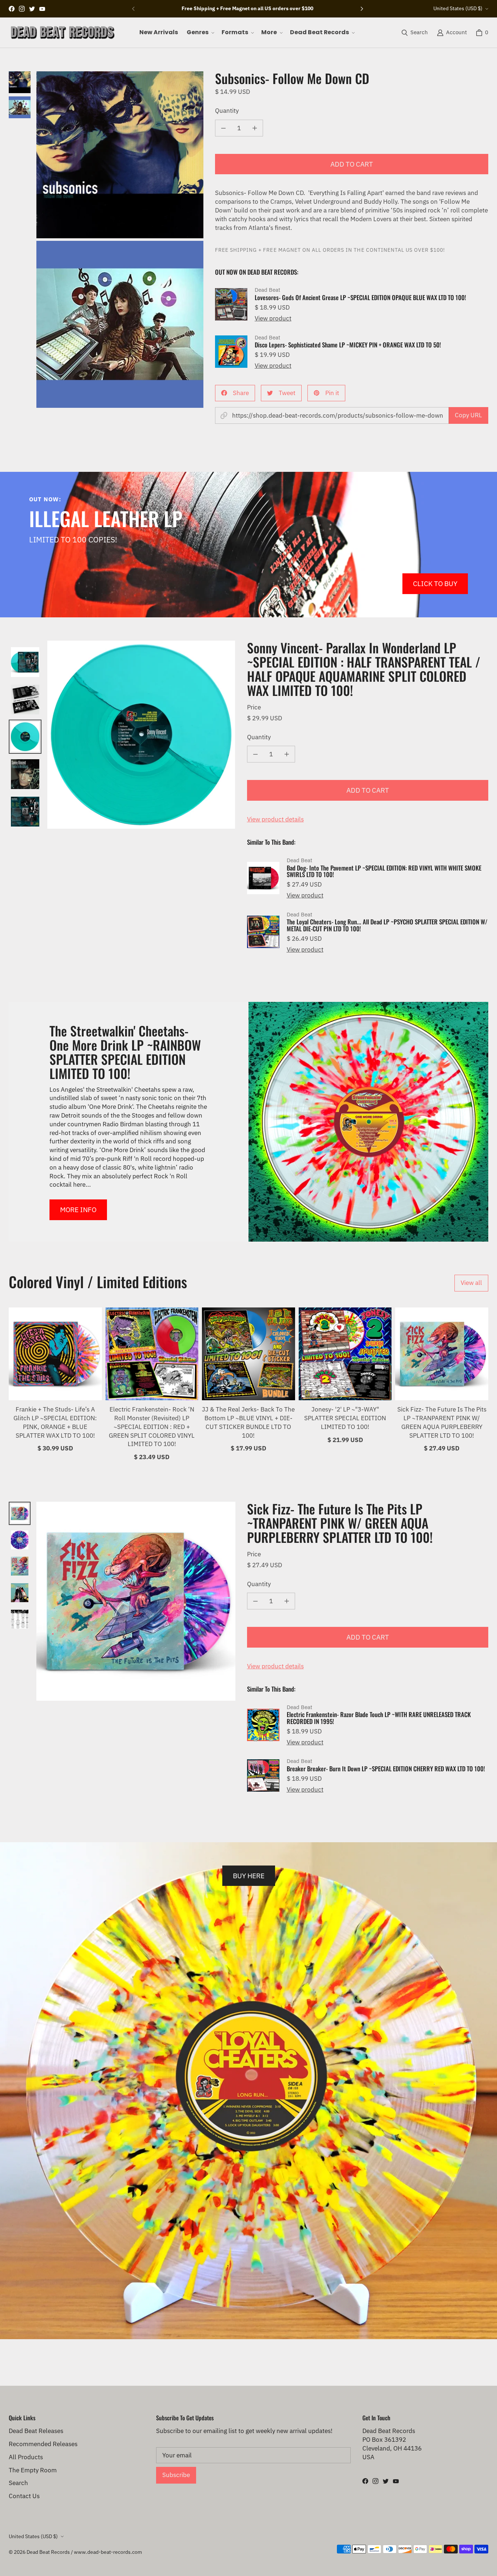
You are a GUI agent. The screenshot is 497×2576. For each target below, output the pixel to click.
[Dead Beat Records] (62, 33)
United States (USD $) (458, 8)
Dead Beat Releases (36, 2431)
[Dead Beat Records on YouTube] (42, 9)
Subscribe (176, 2475)
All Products (26, 2457)
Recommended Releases (43, 2444)
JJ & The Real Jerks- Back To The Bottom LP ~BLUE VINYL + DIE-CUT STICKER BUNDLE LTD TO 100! (248, 1422)
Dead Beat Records (48, 2552)
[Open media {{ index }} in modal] (120, 155)
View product (273, 318)
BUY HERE (249, 1876)
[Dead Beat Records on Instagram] (22, 9)
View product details (275, 819)
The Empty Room (33, 2470)
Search (18, 2483)
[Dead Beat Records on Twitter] (32, 9)
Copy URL (468, 415)
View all (471, 1283)
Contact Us (24, 2496)
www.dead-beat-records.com (108, 2552)
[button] (200, 32)
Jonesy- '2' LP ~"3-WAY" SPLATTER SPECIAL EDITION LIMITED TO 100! (345, 1418)
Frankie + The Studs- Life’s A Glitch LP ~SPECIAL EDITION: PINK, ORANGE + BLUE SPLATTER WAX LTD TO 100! (55, 1422)
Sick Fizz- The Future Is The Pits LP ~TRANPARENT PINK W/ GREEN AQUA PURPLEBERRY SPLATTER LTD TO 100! (442, 1422)
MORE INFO (78, 1209)
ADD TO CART (352, 164)
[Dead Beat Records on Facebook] (12, 9)
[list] (120, 240)
